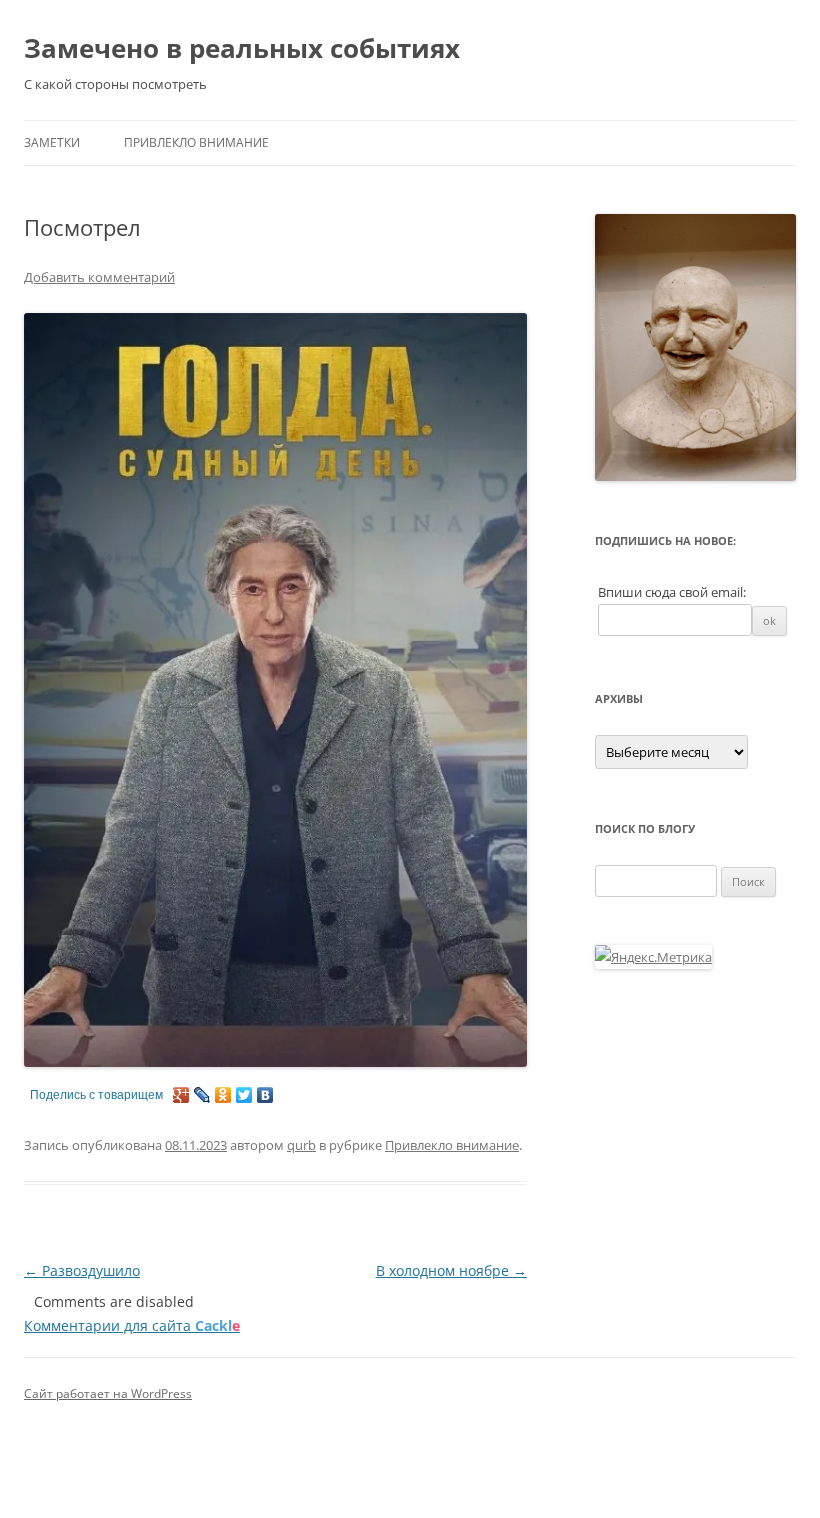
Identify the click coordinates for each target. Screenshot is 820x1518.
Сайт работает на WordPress (108, 1393)
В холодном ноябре (451, 1270)
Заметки (52, 142)
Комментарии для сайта (132, 1325)
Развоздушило (82, 1270)
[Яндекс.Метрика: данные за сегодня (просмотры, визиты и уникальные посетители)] (653, 957)
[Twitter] (244, 1095)
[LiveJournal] (202, 1095)
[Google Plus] (181, 1095)
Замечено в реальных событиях (242, 48)
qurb (301, 1145)
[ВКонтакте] (265, 1095)
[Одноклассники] (223, 1095)
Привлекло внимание (196, 142)
